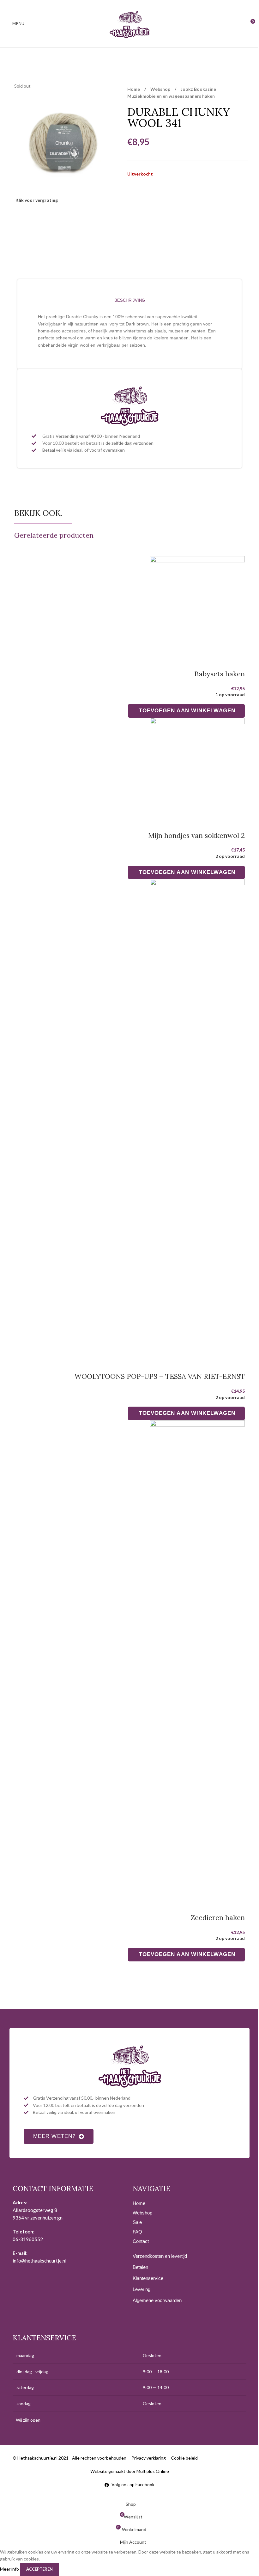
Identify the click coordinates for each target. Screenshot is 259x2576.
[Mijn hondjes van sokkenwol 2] (197, 766)
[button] (187, 711)
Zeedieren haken (218, 1917)
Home (134, 89)
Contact (141, 2241)
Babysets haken (220, 674)
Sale (137, 2222)
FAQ (137, 2232)
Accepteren (39, 2569)
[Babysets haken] (197, 604)
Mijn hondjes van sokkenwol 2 (196, 835)
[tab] (129, 300)
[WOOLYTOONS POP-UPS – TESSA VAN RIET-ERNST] (197, 1117)
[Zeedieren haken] (197, 1658)
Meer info (10, 2569)
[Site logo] (129, 23)
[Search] (241, 24)
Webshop (161, 89)
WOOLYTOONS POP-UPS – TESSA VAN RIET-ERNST (160, 1376)
